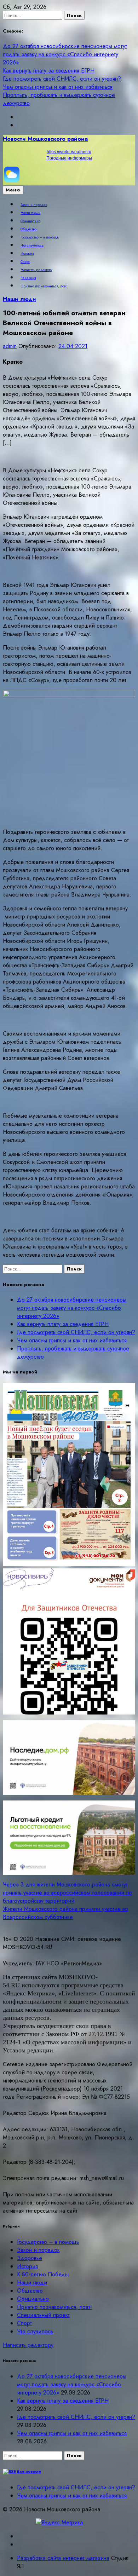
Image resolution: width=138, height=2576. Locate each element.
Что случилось (32, 246)
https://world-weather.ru (69, 152)
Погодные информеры (69, 158)
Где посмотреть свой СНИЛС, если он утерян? (62, 79)
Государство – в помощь (40, 237)
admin (10, 346)
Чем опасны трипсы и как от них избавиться (58, 87)
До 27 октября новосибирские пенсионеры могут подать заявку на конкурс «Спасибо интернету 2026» (65, 54)
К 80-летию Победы (43, 2274)
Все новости (29, 2471)
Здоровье (30, 2258)
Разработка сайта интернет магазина (63, 2558)
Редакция (28, 278)
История (27, 254)
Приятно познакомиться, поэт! (44, 286)
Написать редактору (36, 270)
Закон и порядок (34, 205)
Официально (30, 221)
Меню (13, 190)
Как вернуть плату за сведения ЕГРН (49, 71)
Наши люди (30, 213)
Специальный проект (43, 2315)
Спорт (25, 262)
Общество (28, 229)
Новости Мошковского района (45, 139)
